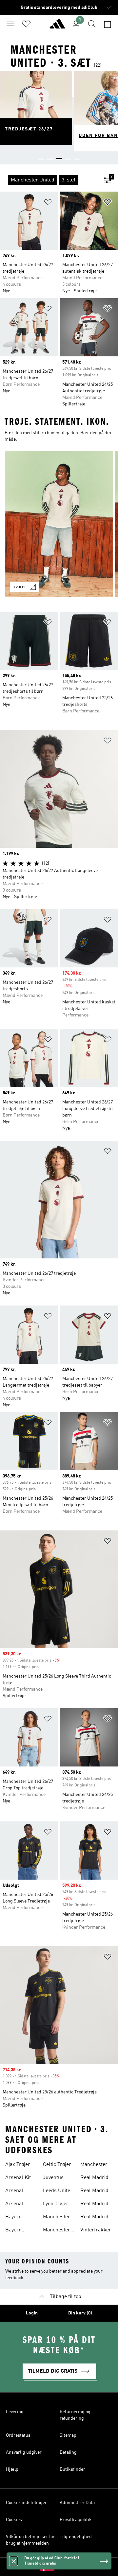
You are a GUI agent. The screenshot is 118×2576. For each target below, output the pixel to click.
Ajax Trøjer (18, 2165)
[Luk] (14, 2561)
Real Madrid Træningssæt (96, 2205)
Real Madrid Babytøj (94, 2178)
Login (32, 2313)
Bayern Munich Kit (18, 2231)
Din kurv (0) (80, 2313)
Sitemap (68, 2435)
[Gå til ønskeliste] (26, 24)
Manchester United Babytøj (57, 2218)
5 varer (19, 587)
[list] (49, 180)
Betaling (68, 2452)
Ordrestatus (18, 2435)
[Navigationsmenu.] (10, 24)
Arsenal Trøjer (14, 2192)
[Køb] (57, 26)
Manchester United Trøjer (95, 2165)
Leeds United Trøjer (58, 2192)
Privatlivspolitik (76, 2520)
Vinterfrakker (96, 2230)
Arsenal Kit (18, 2178)
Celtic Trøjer (57, 2165)
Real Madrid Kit (94, 2192)
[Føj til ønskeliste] (48, 203)
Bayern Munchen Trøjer (16, 2218)
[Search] (92, 24)
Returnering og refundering (75, 2415)
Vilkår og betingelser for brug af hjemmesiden (30, 2540)
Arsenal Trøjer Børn (19, 2205)
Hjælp (12, 2469)
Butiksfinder (72, 2469)
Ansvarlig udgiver (24, 2452)
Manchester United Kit (57, 2231)
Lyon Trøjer (56, 2204)
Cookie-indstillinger (26, 2503)
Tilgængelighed (76, 2537)
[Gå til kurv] (108, 24)
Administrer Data (77, 2503)
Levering (15, 2412)
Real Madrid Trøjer (94, 2218)
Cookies (14, 2520)
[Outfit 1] (59, 524)
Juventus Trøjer (53, 2178)
